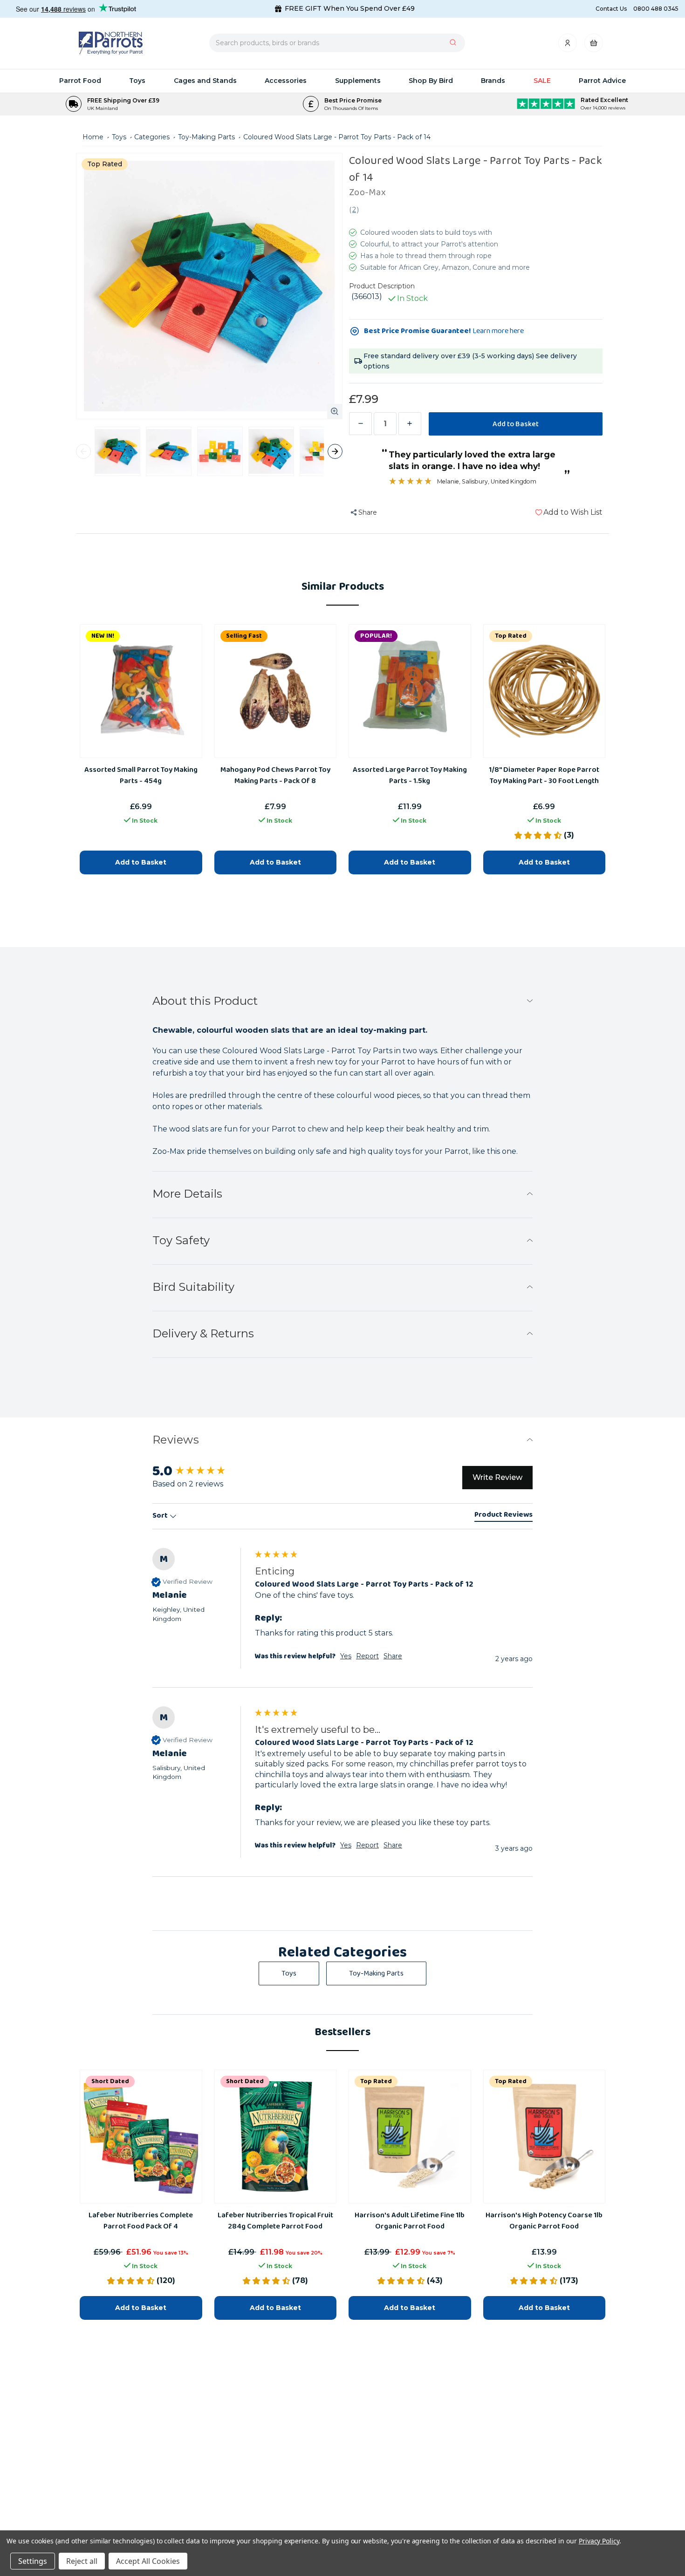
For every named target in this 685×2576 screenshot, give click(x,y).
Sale (542, 81)
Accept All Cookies (148, 2561)
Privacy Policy (599, 2541)
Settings (33, 2561)
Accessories (286, 81)
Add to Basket (141, 2308)
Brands (493, 81)
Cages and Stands (205, 81)
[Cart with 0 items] (594, 45)
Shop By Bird (431, 81)
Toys (137, 81)
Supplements (358, 81)
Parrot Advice (602, 81)
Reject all (82, 2561)
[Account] (568, 45)
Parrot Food (80, 81)
